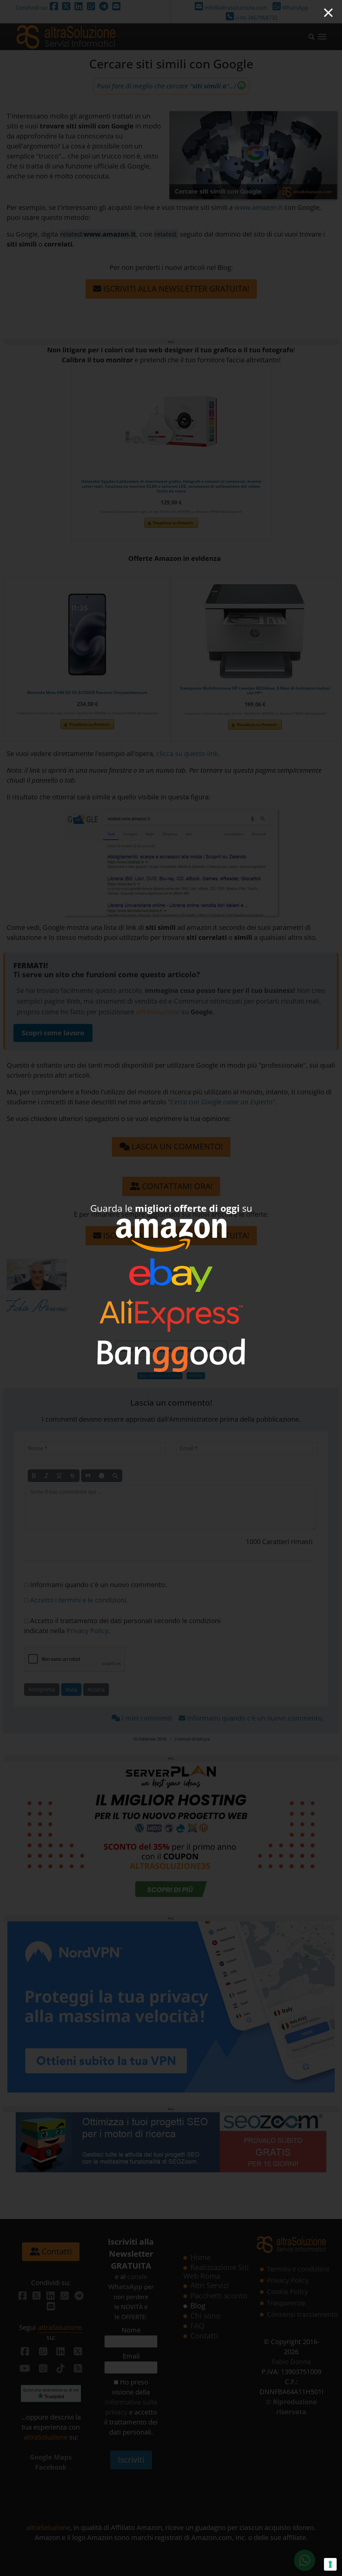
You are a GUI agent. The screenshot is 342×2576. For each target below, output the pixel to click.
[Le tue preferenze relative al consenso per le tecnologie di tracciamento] (330, 2564)
